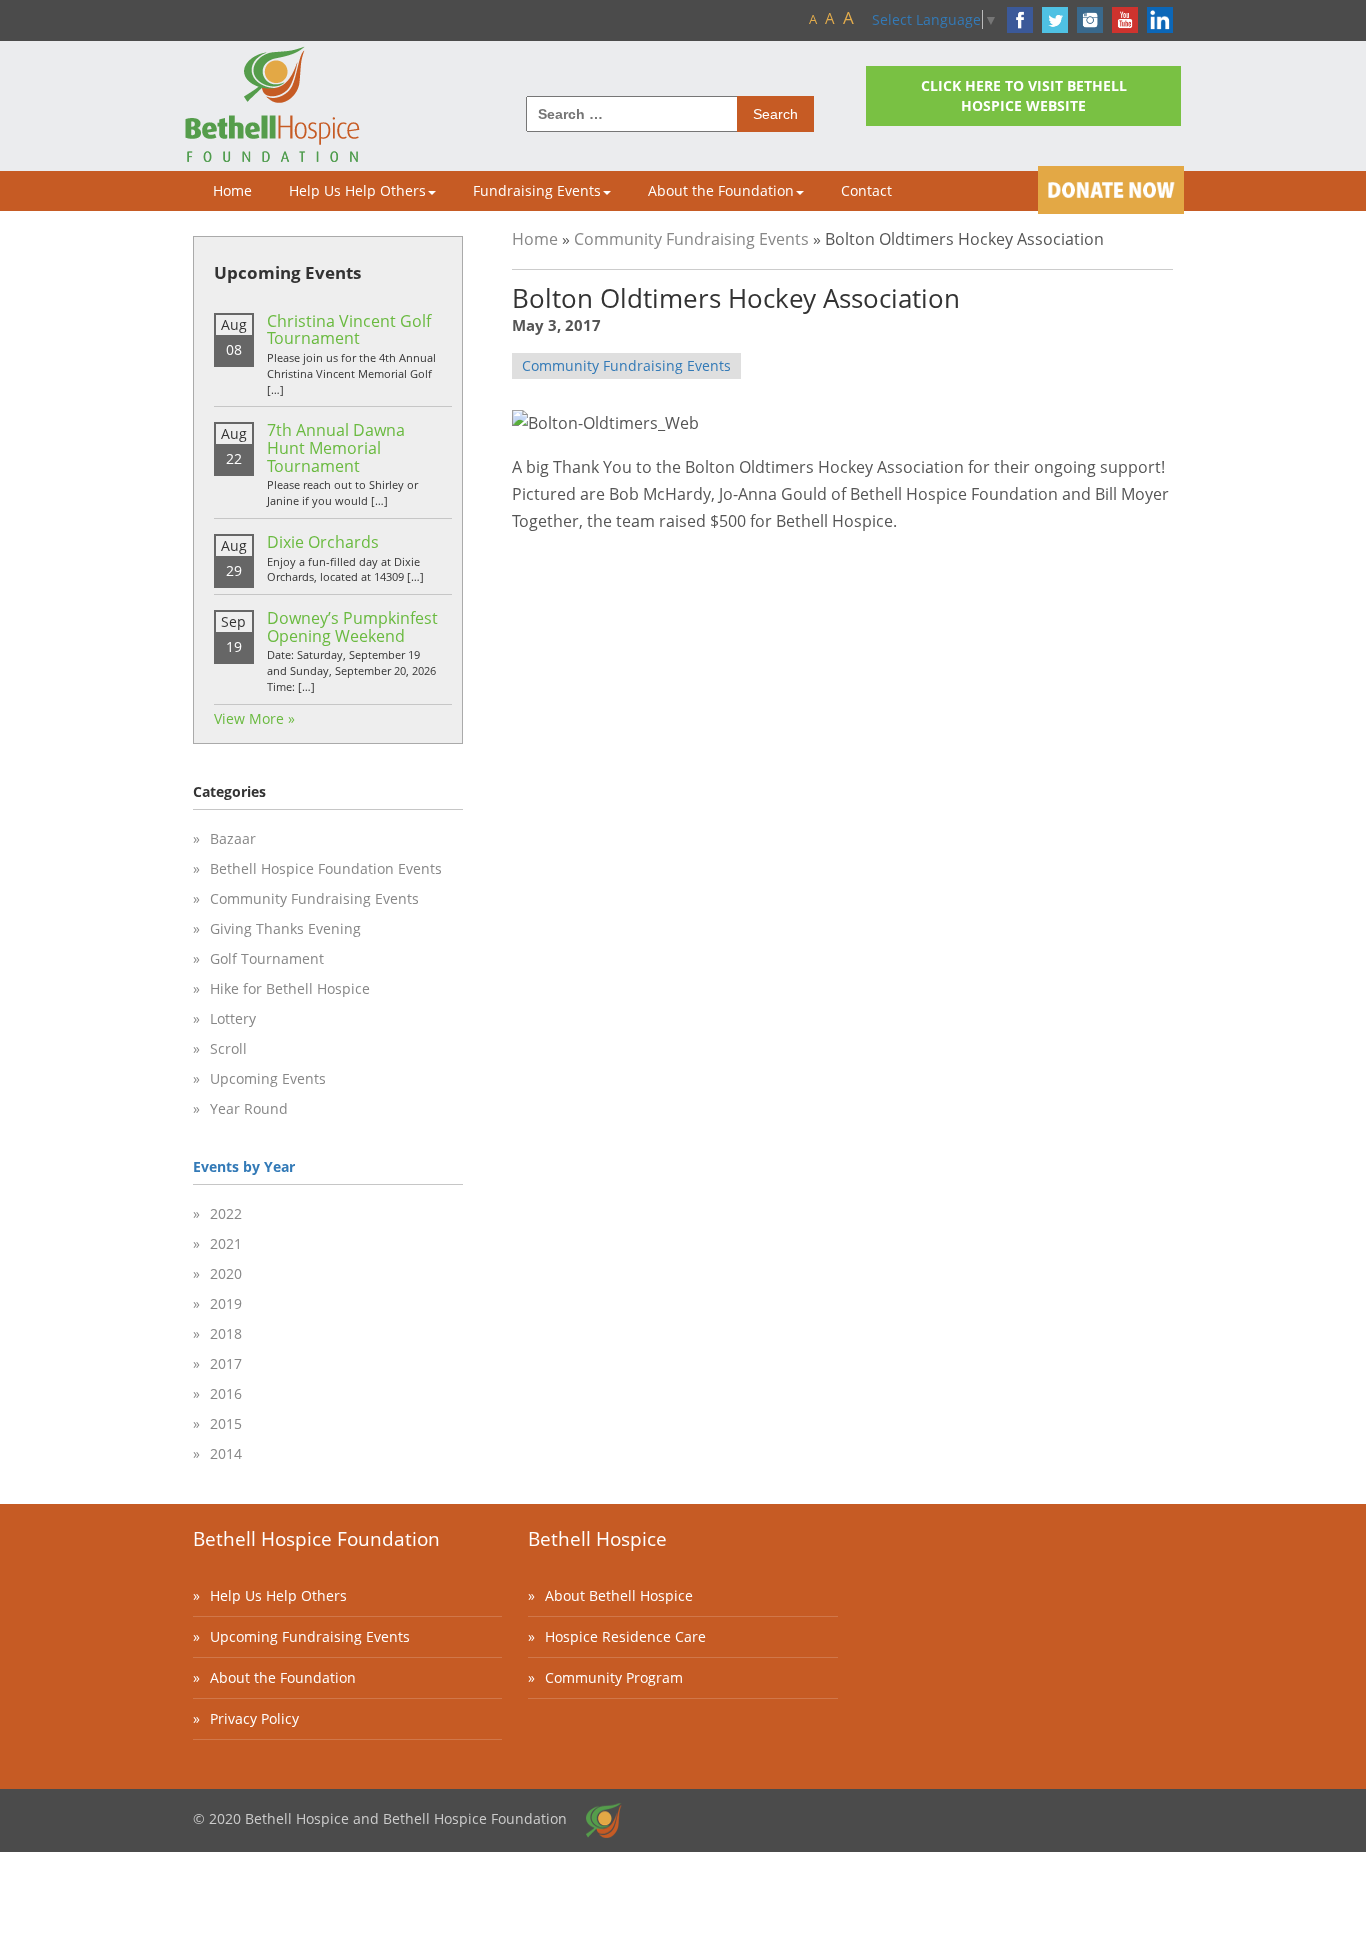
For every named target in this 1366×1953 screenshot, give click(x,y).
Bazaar (233, 838)
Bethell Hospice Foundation (316, 1539)
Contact (866, 190)
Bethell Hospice (597, 1539)
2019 (226, 1303)
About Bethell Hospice (619, 1595)
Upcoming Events (268, 1078)
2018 (226, 1333)
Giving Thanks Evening (285, 928)
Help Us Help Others (357, 190)
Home (232, 190)
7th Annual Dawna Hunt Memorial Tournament (336, 447)
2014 (226, 1453)
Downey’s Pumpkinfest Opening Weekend (352, 627)
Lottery (233, 1018)
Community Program (614, 1677)
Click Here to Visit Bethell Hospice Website (1024, 95)
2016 (226, 1393)
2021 (226, 1243)
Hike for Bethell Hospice (290, 988)
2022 (226, 1213)
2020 (226, 1273)
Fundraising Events (537, 190)
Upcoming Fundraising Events (310, 1636)
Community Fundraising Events (691, 239)
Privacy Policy (254, 1718)
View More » (254, 718)
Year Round (249, 1108)
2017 (226, 1363)
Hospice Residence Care (625, 1636)
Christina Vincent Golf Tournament (349, 330)
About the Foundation (721, 190)
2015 (226, 1423)
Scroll (228, 1048)
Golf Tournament (267, 958)
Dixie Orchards (323, 542)
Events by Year (244, 1166)
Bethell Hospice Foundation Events (326, 868)
